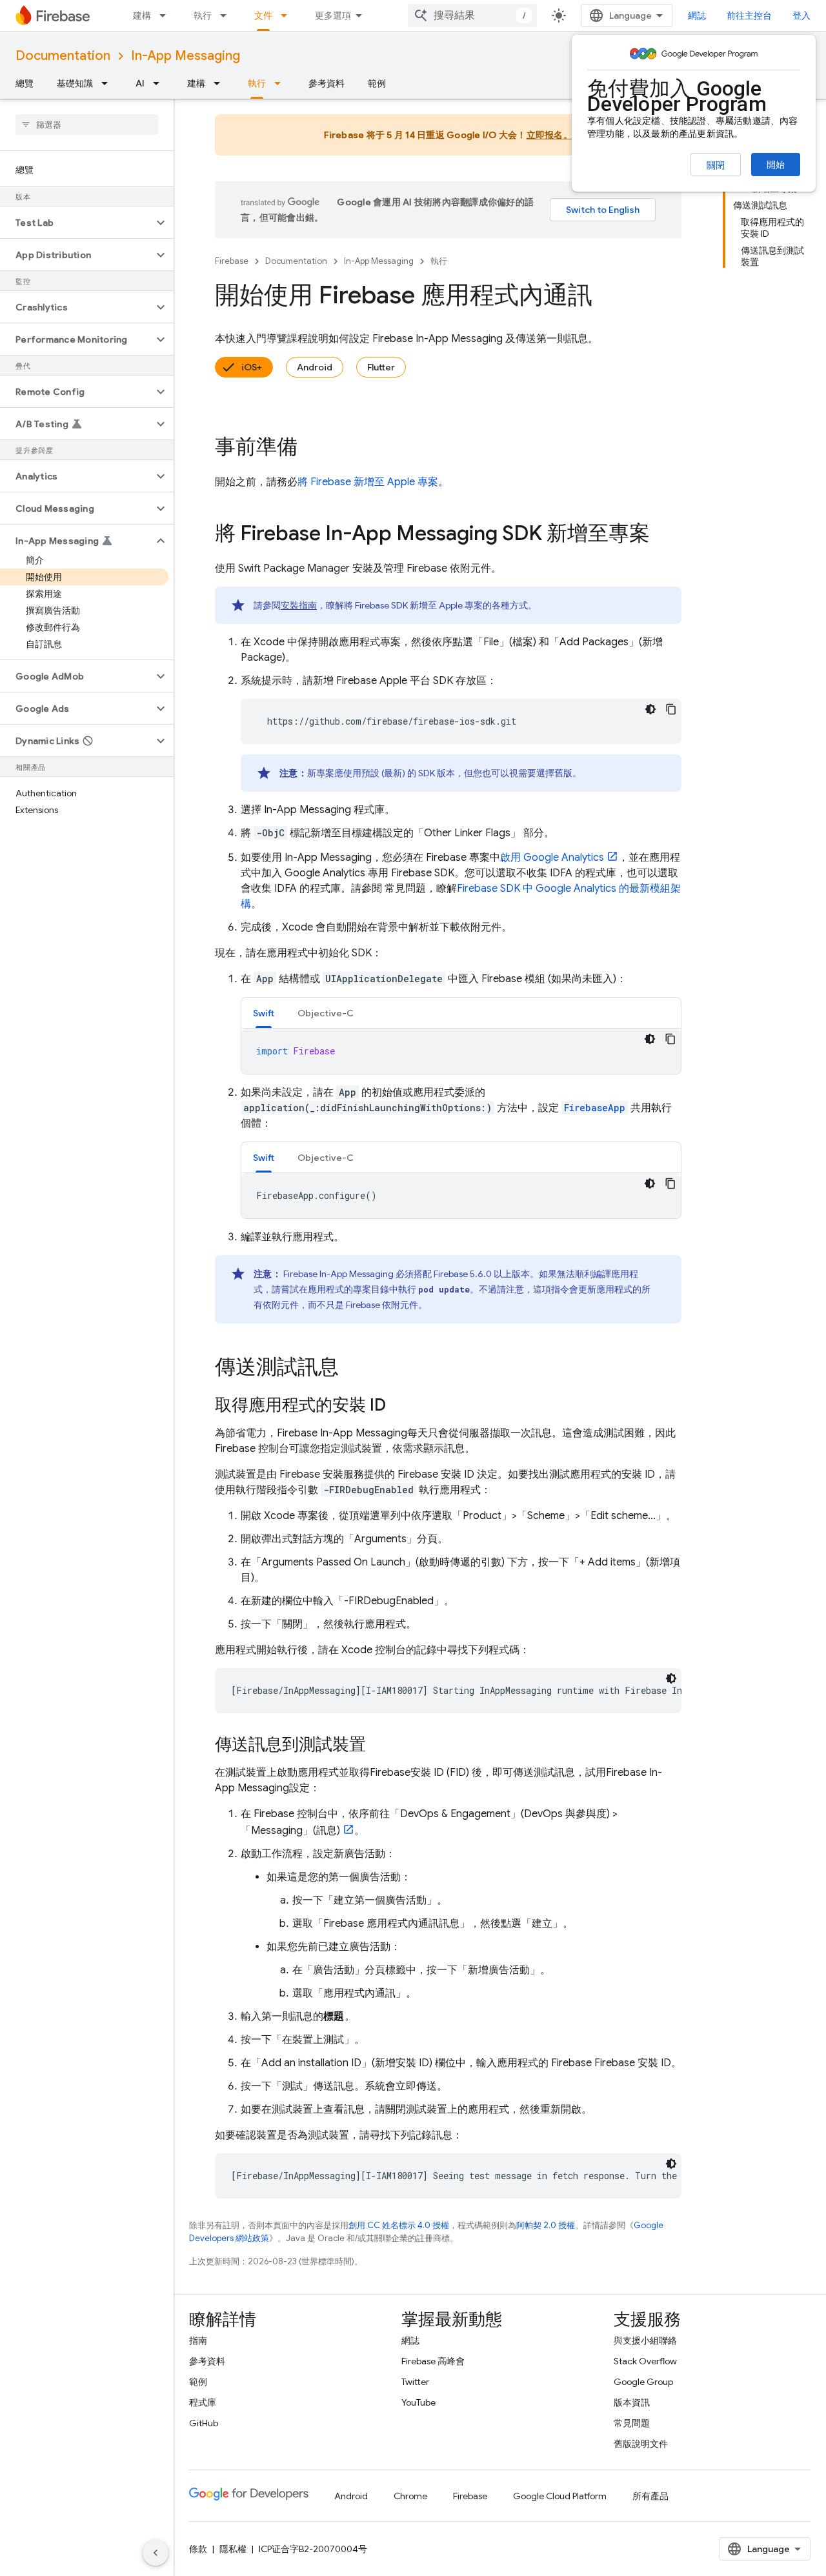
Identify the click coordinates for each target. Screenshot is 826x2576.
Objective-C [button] (326, 1013)
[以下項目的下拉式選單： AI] (160, 83)
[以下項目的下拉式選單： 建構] (166, 15)
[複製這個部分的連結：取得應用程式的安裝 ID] (399, 1406)
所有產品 (650, 2496)
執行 (203, 15)
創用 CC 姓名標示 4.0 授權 (399, 2225)
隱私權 (233, 2549)
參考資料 (327, 83)
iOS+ (252, 367)
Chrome (410, 2496)
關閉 (716, 165)
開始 (776, 165)
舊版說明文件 (641, 2444)
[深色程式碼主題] (650, 709)
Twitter (415, 2382)
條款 (198, 2549)
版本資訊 (632, 2402)
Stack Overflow (645, 2361)
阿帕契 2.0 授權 (546, 2225)
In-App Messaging (186, 56)
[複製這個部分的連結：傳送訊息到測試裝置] (379, 1746)
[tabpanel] (461, 1051)
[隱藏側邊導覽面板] (156, 2553)
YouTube (418, 2402)
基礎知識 (75, 83)
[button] (76, 223)
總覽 (25, 83)
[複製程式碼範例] (671, 709)
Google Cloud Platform (560, 2496)
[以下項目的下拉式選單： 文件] (288, 15)
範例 (377, 83)
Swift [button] (264, 1013)
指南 (198, 2340)
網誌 (697, 15)
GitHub (204, 2423)
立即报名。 (549, 135)
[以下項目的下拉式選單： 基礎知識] (108, 83)
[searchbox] (87, 125)
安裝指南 (299, 605)
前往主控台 (749, 15)
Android (315, 367)
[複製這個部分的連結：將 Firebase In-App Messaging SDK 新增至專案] (663, 535)
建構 (142, 15)
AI (140, 83)
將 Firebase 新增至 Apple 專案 (368, 482)
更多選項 (333, 15)
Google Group (643, 2382)
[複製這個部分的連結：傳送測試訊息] (352, 1369)
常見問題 (632, 2423)
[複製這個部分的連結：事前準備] (310, 448)
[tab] (264, 1013)
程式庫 (203, 2402)
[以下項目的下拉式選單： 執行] (227, 15)
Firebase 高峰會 (433, 2361)
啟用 (552, 858)
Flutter (381, 367)
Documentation (63, 56)
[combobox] (472, 15)
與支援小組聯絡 (645, 2340)
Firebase (232, 261)
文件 (263, 15)
